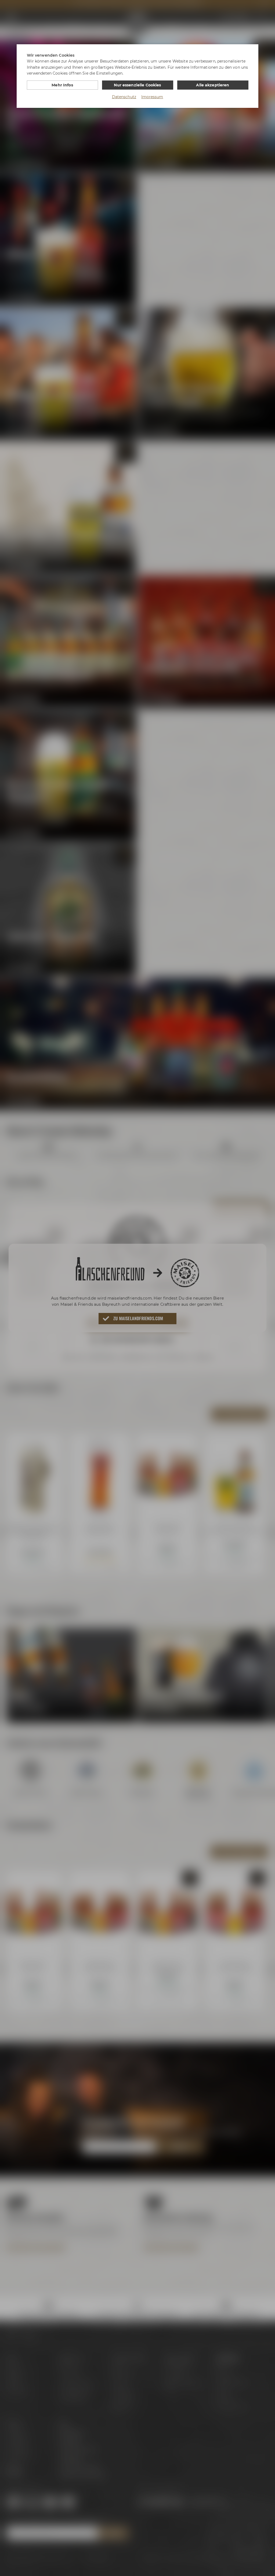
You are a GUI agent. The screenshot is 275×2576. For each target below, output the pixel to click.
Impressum (152, 97)
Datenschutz (124, 97)
